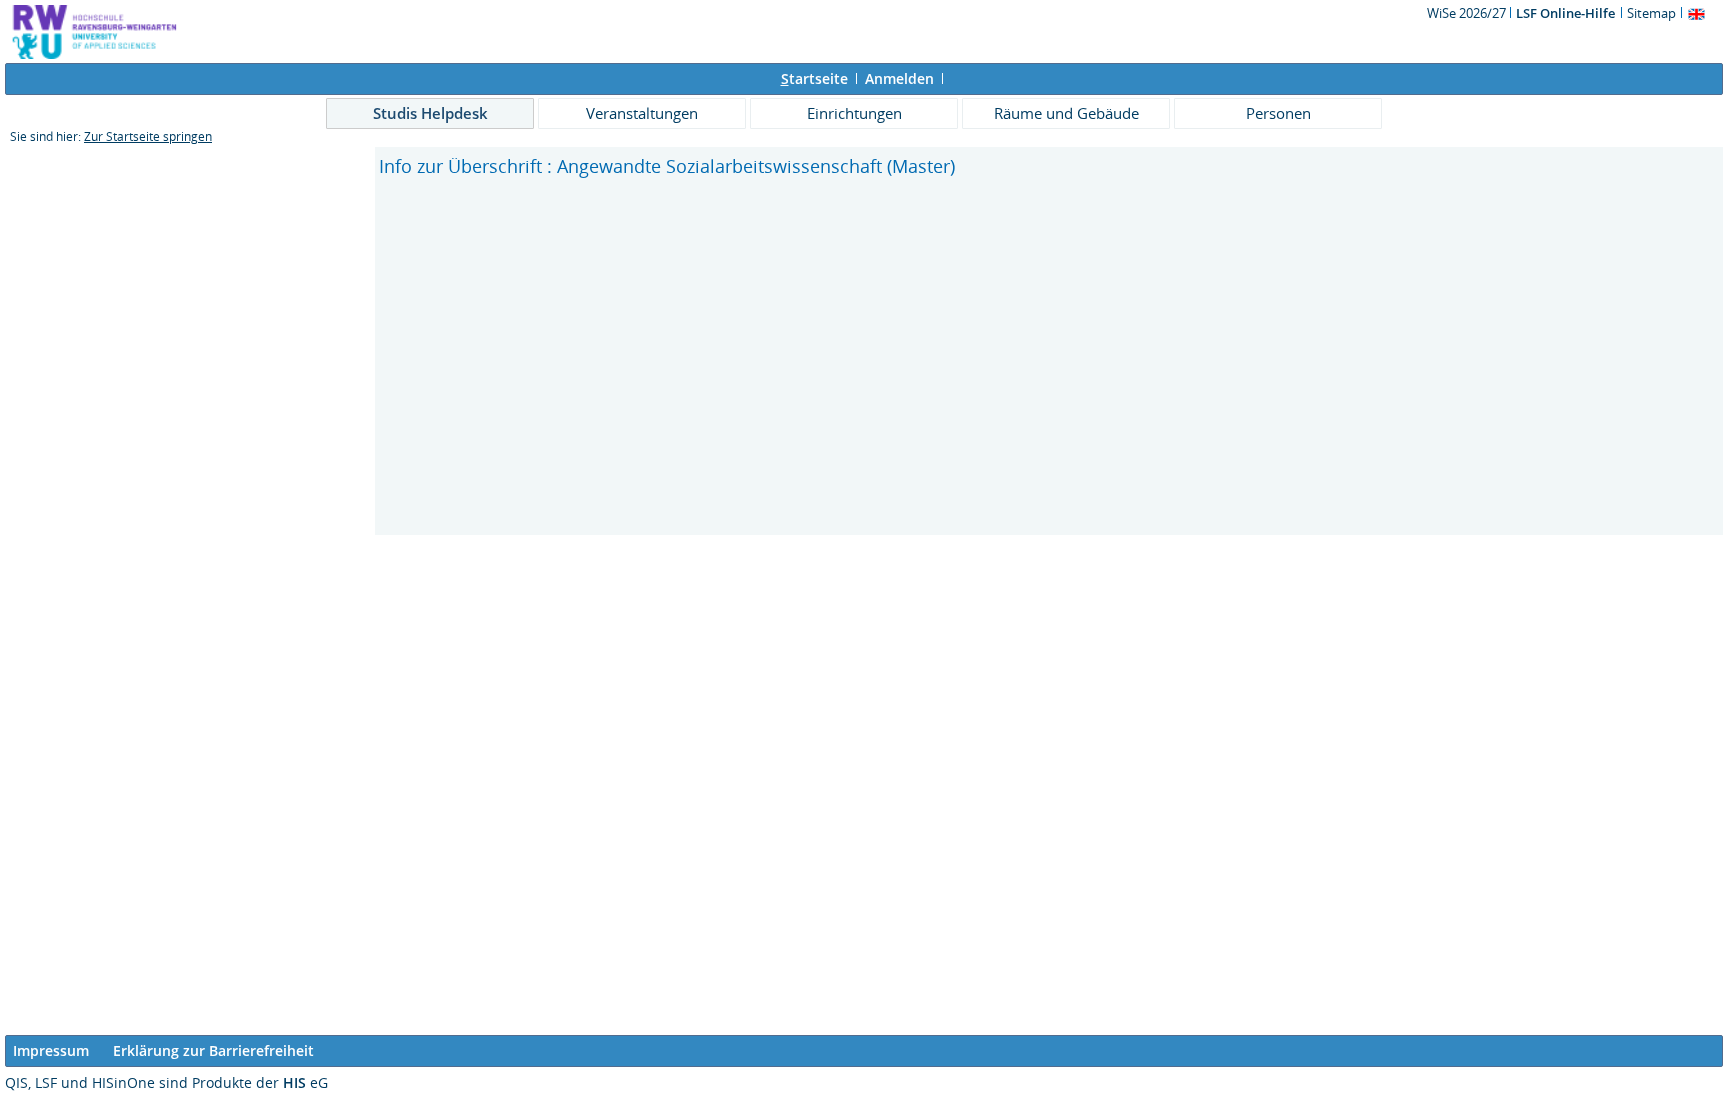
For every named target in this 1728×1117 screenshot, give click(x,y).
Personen (1278, 113)
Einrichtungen (854, 113)
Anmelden (899, 78)
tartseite (814, 78)
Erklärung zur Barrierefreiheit (213, 1050)
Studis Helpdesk (430, 113)
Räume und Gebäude (1066, 113)
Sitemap (1651, 13)
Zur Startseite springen (148, 136)
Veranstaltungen (642, 113)
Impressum (51, 1050)
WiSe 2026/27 (1468, 13)
